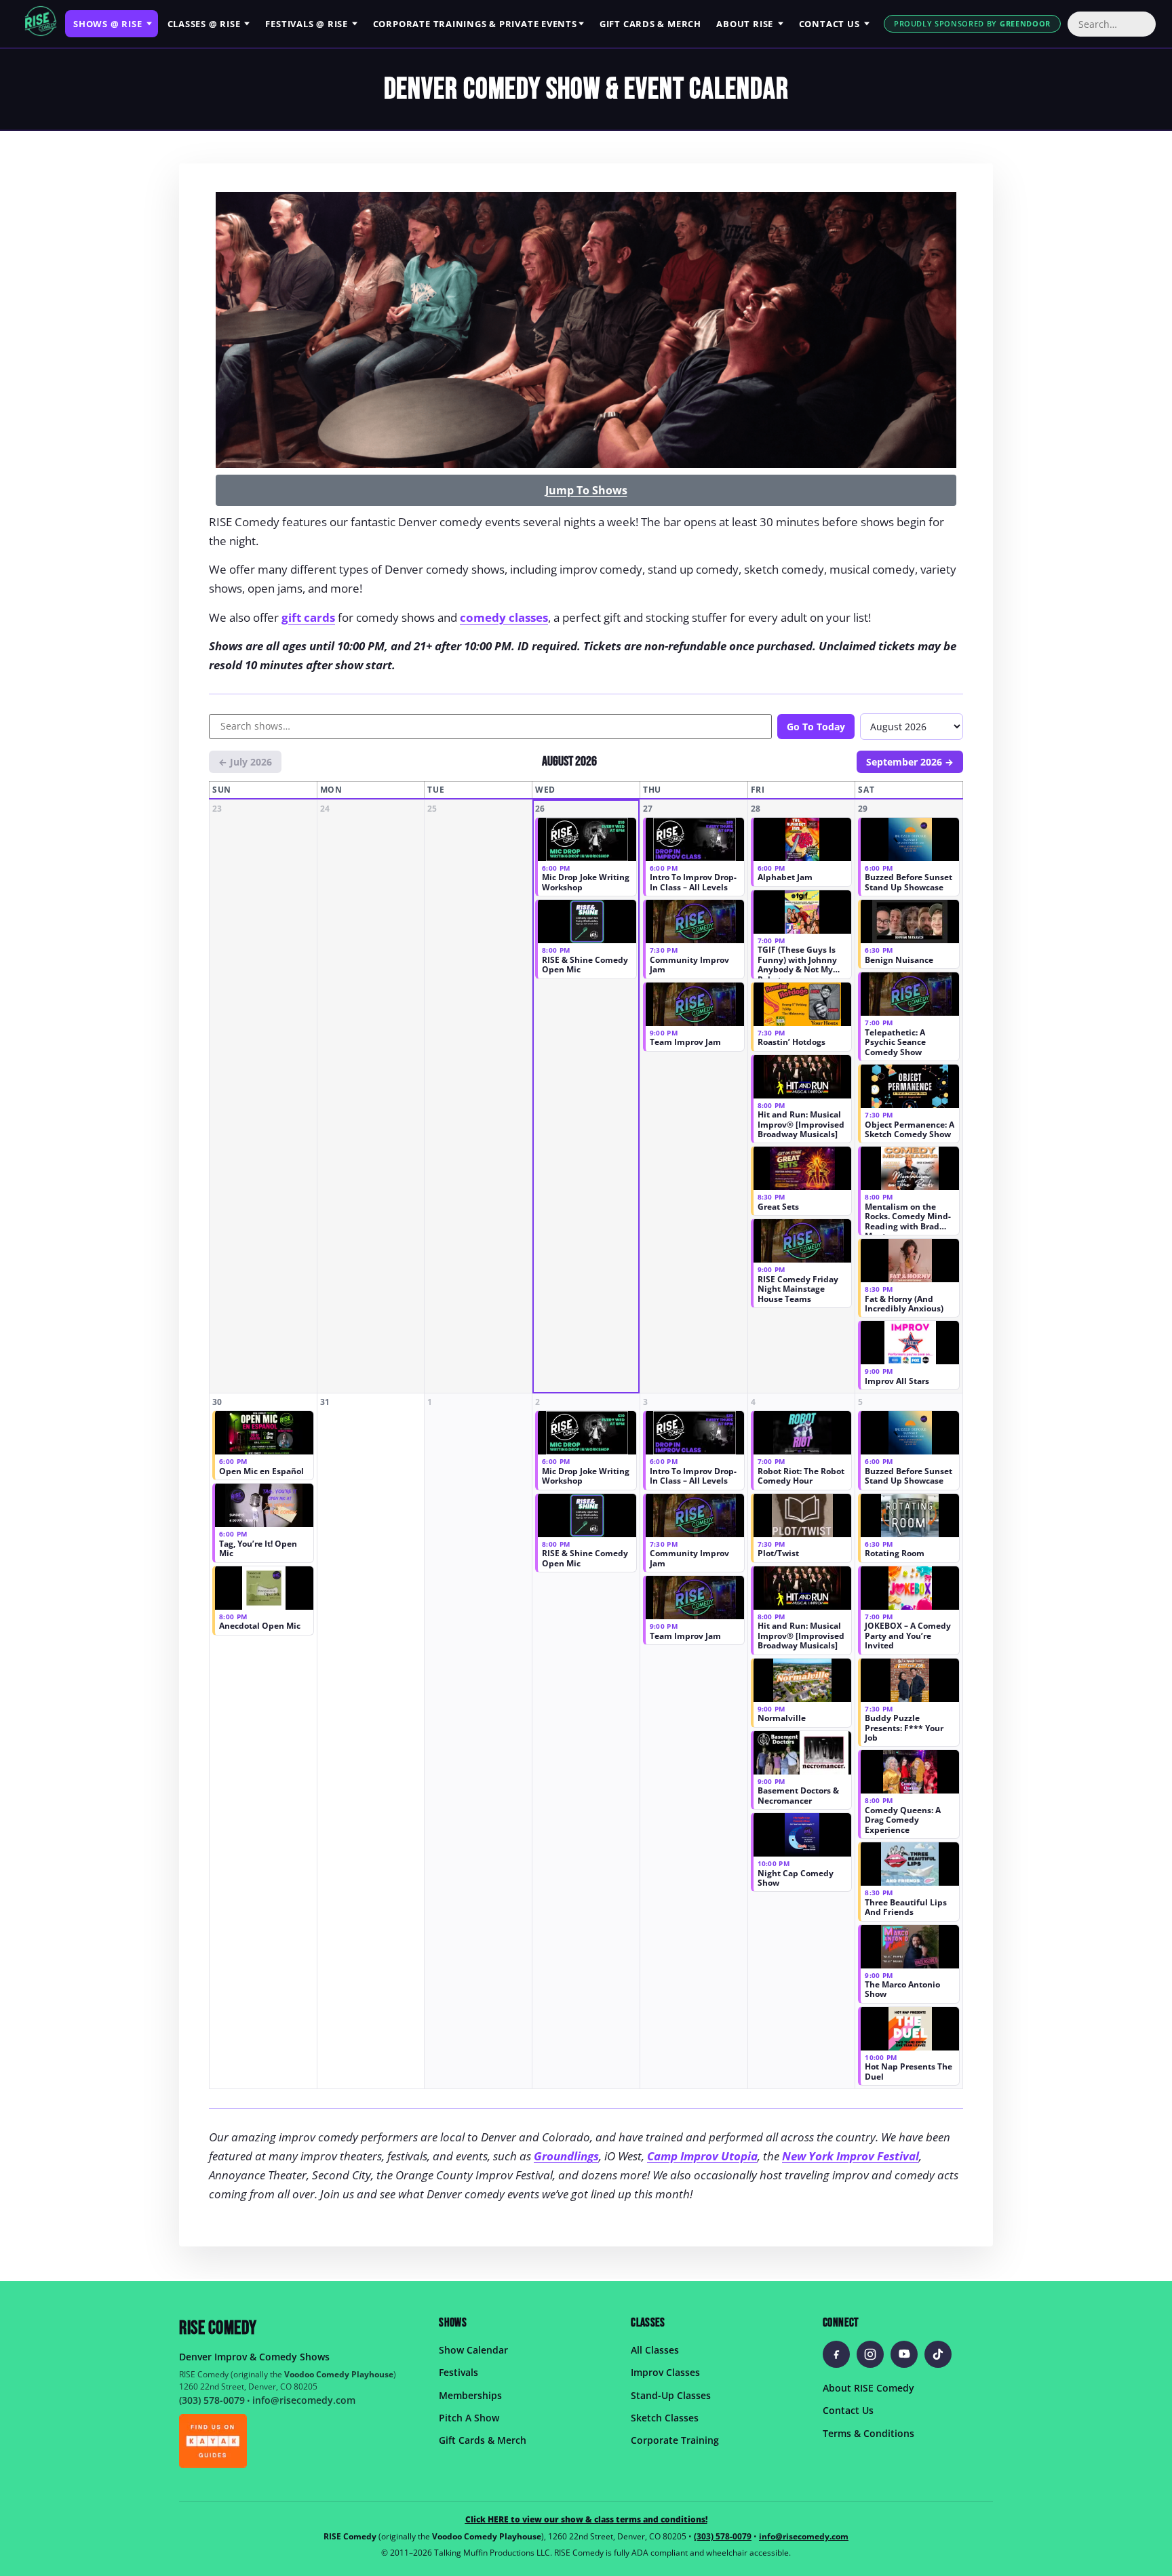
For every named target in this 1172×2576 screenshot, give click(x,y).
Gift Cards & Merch (483, 2440)
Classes (204, 24)
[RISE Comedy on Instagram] (870, 2354)
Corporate (475, 24)
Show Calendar (473, 2350)
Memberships (470, 2395)
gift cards (308, 617)
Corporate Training (675, 2440)
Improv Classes (665, 2372)
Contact (829, 24)
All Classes (655, 2350)
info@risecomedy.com (304, 2400)
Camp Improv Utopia (702, 2156)
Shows (108, 24)
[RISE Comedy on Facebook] (836, 2354)
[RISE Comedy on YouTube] (904, 2354)
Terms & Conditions (868, 2433)
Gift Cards (650, 24)
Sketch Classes (665, 2418)
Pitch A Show (469, 2418)
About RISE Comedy (868, 2388)
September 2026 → (910, 762)
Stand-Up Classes (671, 2395)
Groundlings (566, 2156)
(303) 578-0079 (212, 2400)
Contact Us (848, 2410)
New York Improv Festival (851, 2156)
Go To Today (816, 727)
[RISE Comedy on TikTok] (938, 2354)
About (745, 24)
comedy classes (504, 617)
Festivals (307, 24)
